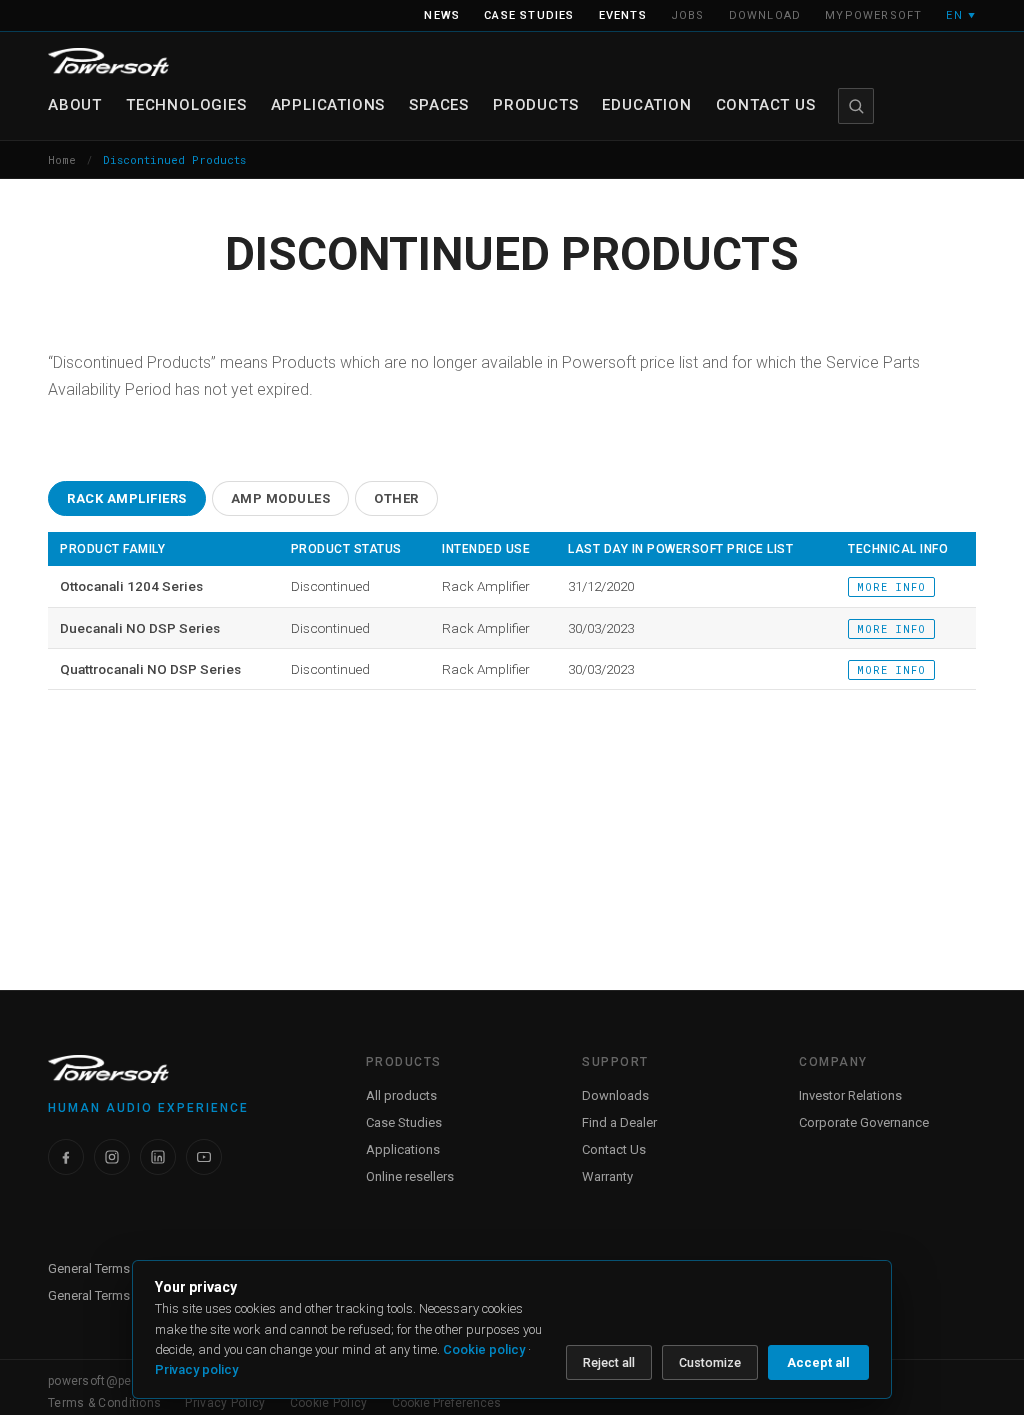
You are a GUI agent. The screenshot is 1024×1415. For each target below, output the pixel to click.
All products (401, 1095)
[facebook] (66, 1157)
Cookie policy (484, 1349)
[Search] (856, 106)
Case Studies (404, 1122)
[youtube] (204, 1157)
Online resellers (410, 1176)
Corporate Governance (864, 1122)
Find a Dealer (619, 1122)
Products (535, 105)
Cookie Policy (329, 1403)
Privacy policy (196, 1369)
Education (646, 105)
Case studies (529, 15)
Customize (710, 1362)
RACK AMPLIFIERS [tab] (127, 498)
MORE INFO (891, 587)
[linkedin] (158, 1157)
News (442, 15)
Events (623, 15)
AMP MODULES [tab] (281, 498)
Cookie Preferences (446, 1403)
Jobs (688, 15)
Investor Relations (850, 1095)
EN (961, 15)
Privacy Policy (225, 1403)
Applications (328, 105)
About (75, 105)
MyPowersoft (873, 15)
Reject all (609, 1362)
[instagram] (112, 1157)
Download (765, 15)
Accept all (818, 1362)
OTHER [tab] (396, 498)
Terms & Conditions (104, 1403)
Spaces (439, 105)
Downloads (615, 1095)
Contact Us (766, 105)
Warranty (607, 1176)
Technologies (186, 105)
